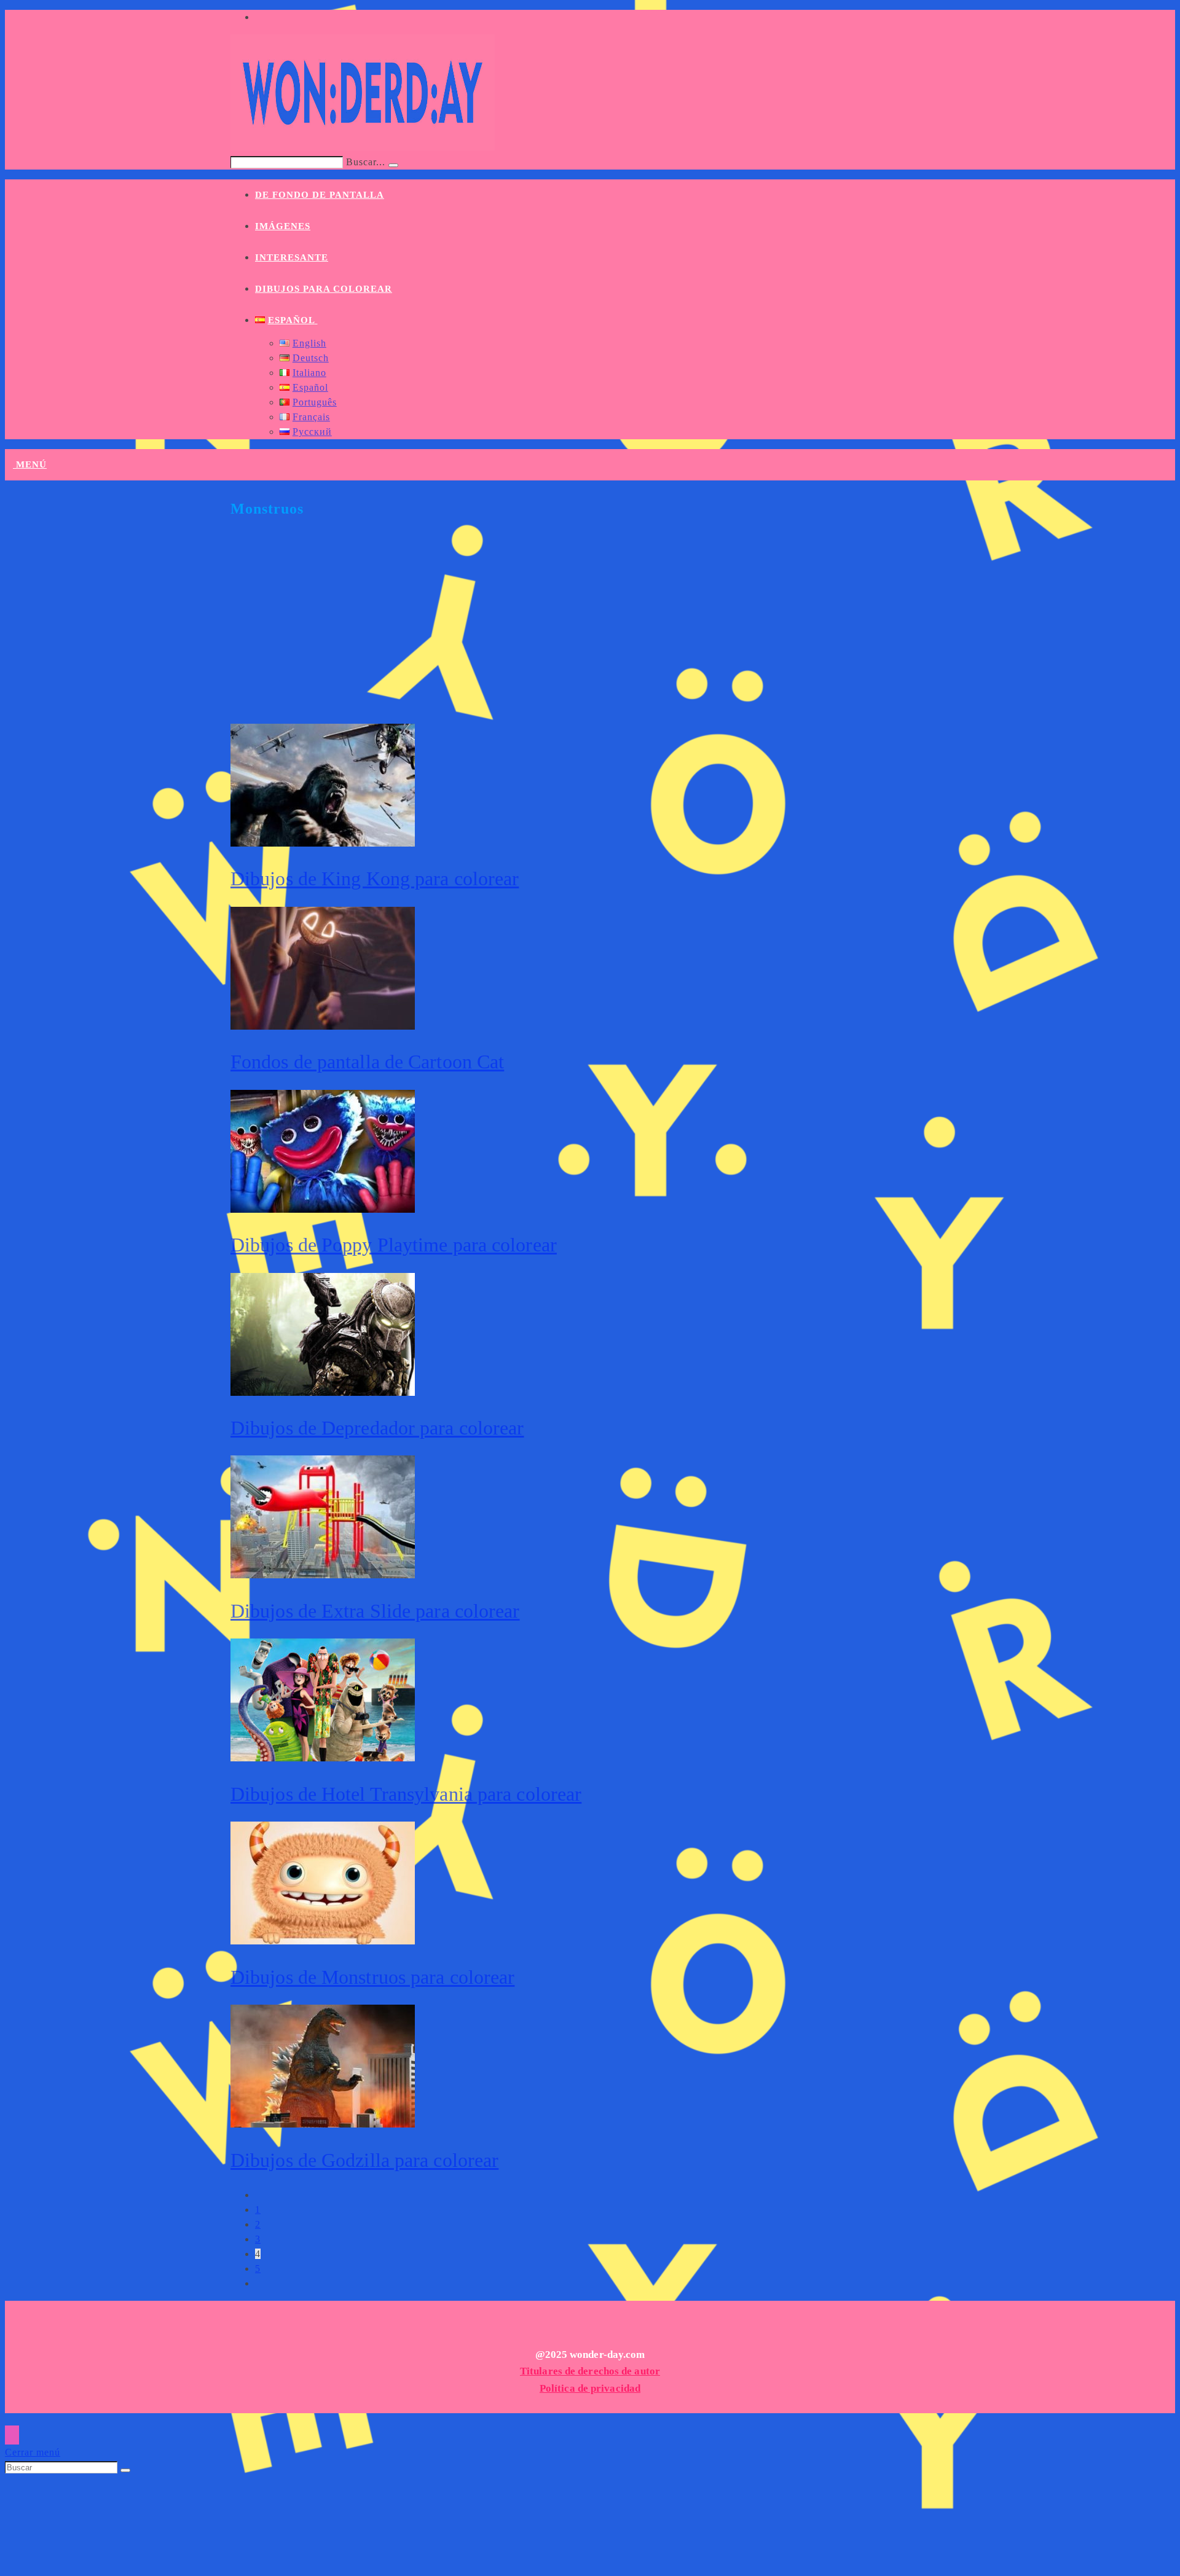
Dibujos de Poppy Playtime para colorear (394, 1245)
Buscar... (366, 162)
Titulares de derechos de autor (590, 2371)
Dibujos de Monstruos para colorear (372, 1977)
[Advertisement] (599, 628)
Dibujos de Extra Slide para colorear (375, 1611)
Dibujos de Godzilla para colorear (364, 2160)
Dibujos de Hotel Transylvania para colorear (406, 1794)
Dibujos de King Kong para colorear (375, 879)
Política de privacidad (590, 2388)
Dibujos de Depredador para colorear (377, 1428)
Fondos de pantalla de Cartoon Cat (367, 1062)
